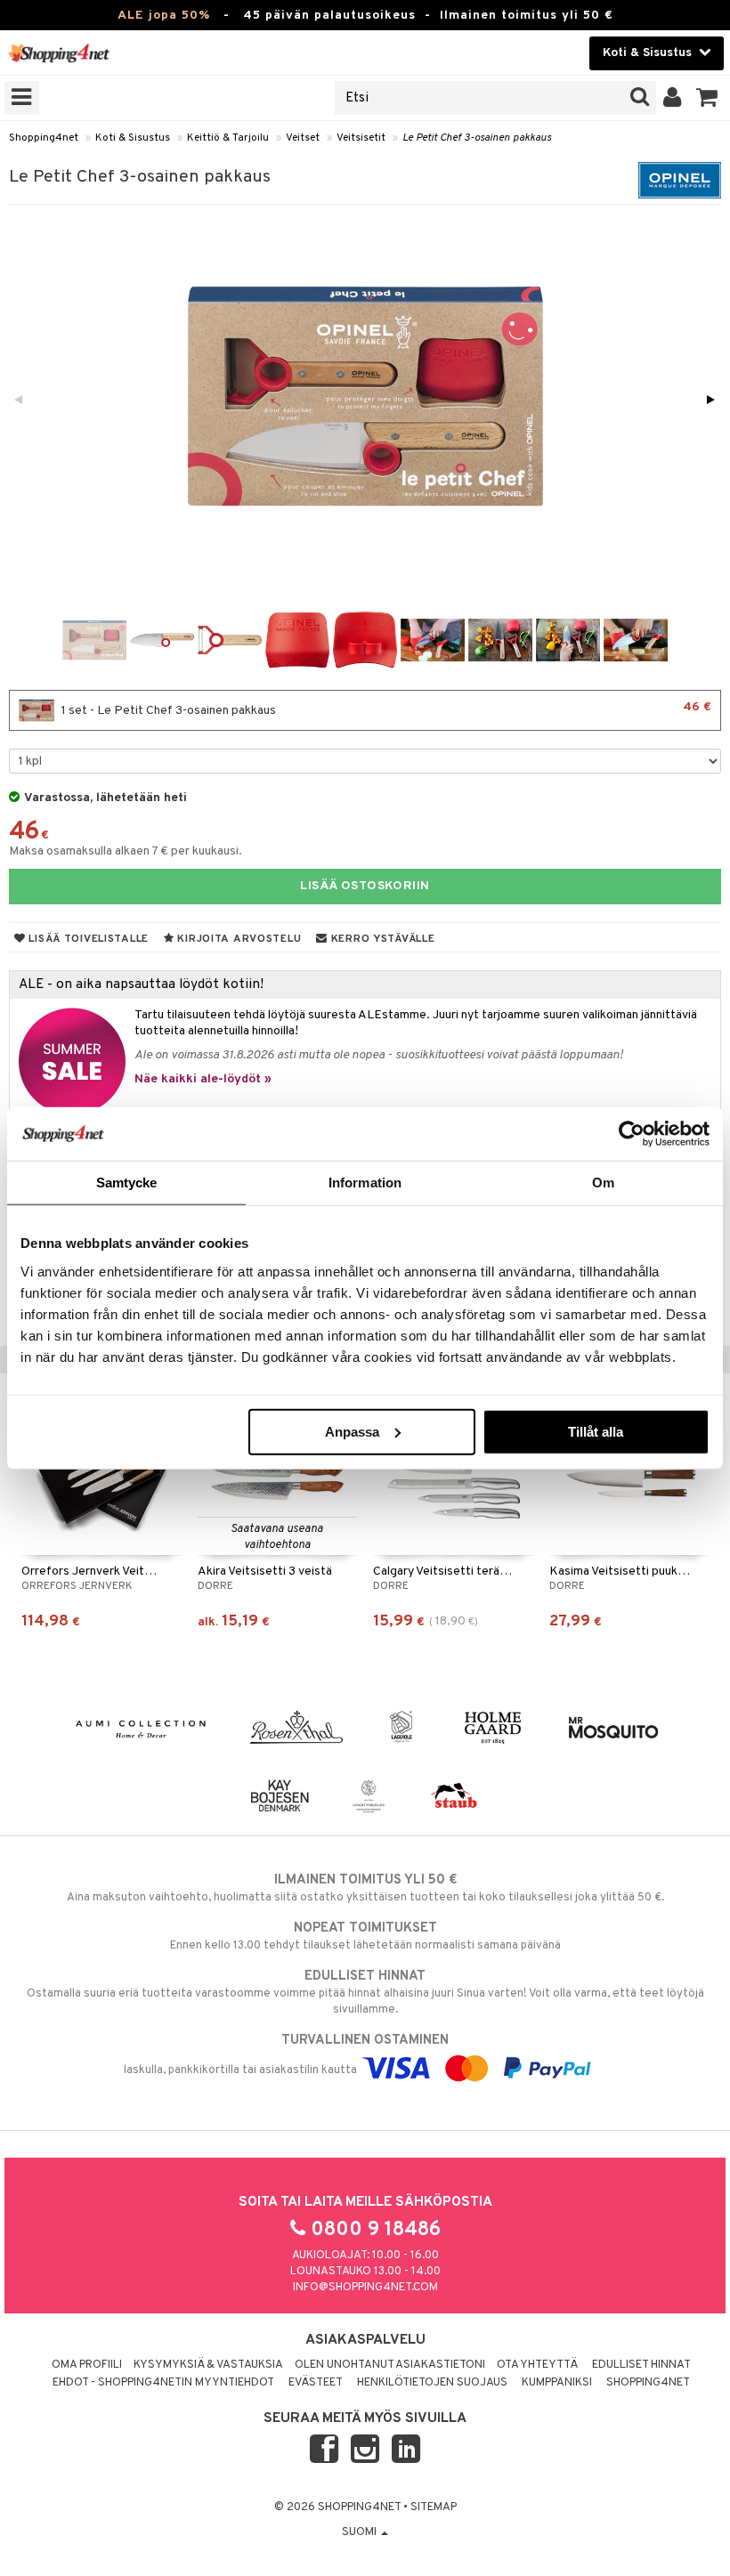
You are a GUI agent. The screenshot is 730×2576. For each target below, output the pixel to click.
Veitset (303, 138)
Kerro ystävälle (381, 939)
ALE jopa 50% (164, 16)
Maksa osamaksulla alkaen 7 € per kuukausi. (126, 851)
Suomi (361, 2532)
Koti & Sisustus (133, 138)
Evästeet (316, 2383)
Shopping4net (44, 138)
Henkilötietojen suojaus (432, 2383)
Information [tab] (365, 1183)
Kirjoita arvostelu (238, 939)
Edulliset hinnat (641, 2365)
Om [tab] (603, 1183)
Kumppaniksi (557, 2383)
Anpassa (352, 1431)
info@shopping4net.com (365, 2288)
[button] (707, 98)
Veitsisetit (361, 138)
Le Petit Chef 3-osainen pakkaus (477, 138)
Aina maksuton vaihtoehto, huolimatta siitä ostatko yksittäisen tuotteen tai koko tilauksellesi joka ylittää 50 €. (365, 1888)
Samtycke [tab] (127, 1183)
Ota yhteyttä (537, 2365)
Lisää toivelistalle (87, 939)
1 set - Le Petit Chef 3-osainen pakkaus (385, 709)
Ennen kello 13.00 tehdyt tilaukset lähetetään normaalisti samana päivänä (365, 1936)
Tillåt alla (596, 1431)
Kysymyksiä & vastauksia (208, 2365)
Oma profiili (87, 2365)
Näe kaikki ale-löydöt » (203, 1079)
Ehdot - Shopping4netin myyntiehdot (163, 2383)
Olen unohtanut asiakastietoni (390, 2365)
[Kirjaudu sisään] (673, 98)
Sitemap (434, 2507)
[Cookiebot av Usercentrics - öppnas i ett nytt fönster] (632, 1134)
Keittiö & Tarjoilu (228, 138)
